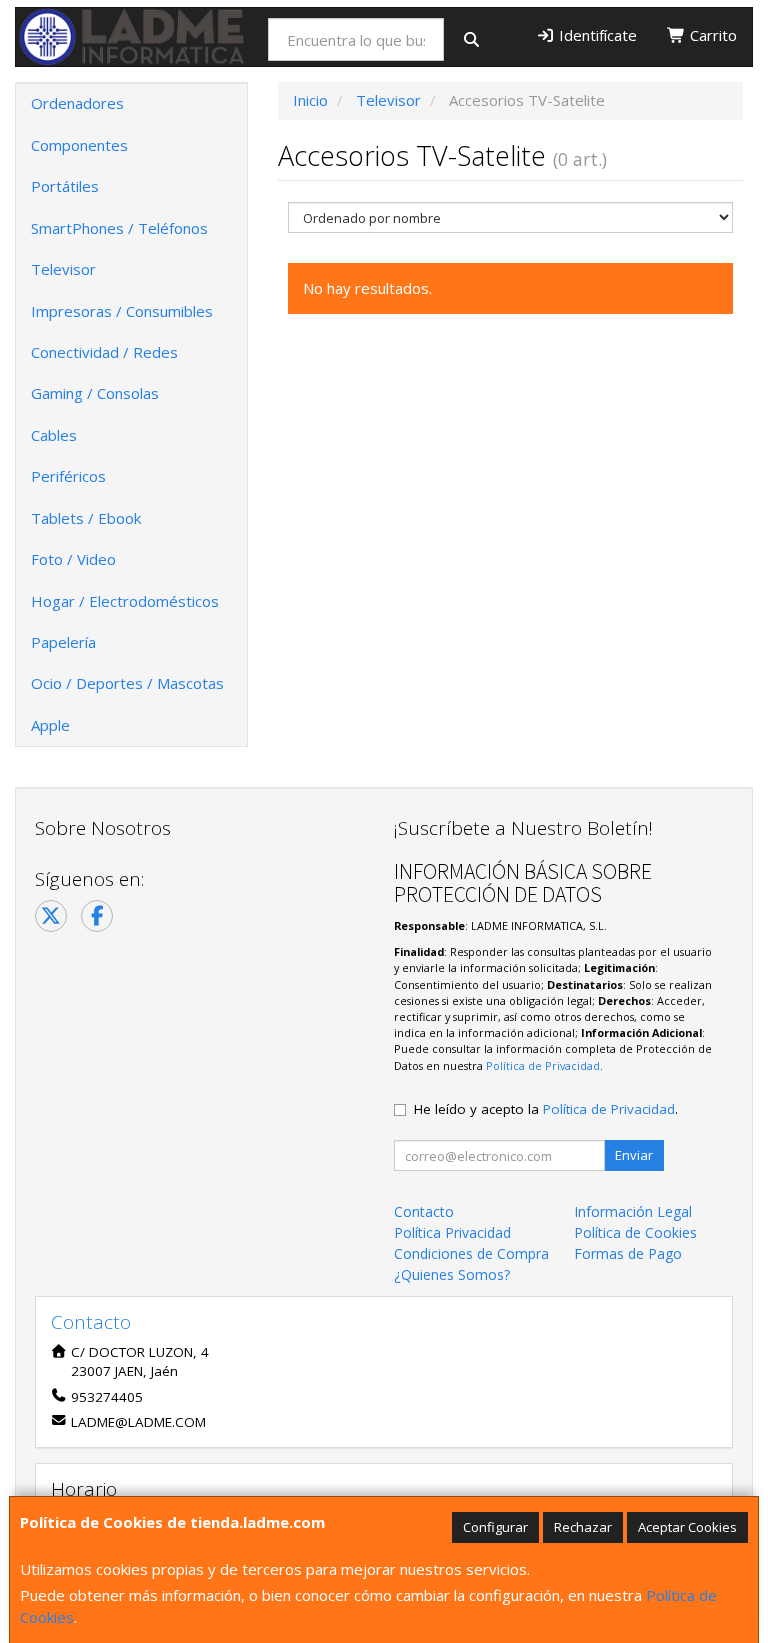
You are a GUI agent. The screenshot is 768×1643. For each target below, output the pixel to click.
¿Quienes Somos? (452, 1274)
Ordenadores (77, 103)
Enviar (634, 1155)
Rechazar (583, 1527)
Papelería (63, 642)
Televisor (63, 269)
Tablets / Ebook (86, 518)
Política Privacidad (452, 1232)
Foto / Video (73, 559)
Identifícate (596, 35)
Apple (50, 725)
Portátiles (65, 186)
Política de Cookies (635, 1232)
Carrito (711, 35)
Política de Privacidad (543, 1065)
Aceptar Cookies (687, 1527)
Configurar (495, 1527)
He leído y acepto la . (546, 1109)
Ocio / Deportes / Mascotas (127, 683)
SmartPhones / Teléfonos (119, 228)
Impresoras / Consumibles (122, 311)
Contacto (424, 1211)
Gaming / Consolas (95, 393)
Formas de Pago (628, 1253)
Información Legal (633, 1211)
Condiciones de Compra (471, 1253)
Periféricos (68, 476)
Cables (54, 435)
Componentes (79, 145)
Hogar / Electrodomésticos (125, 601)
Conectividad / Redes (104, 352)
